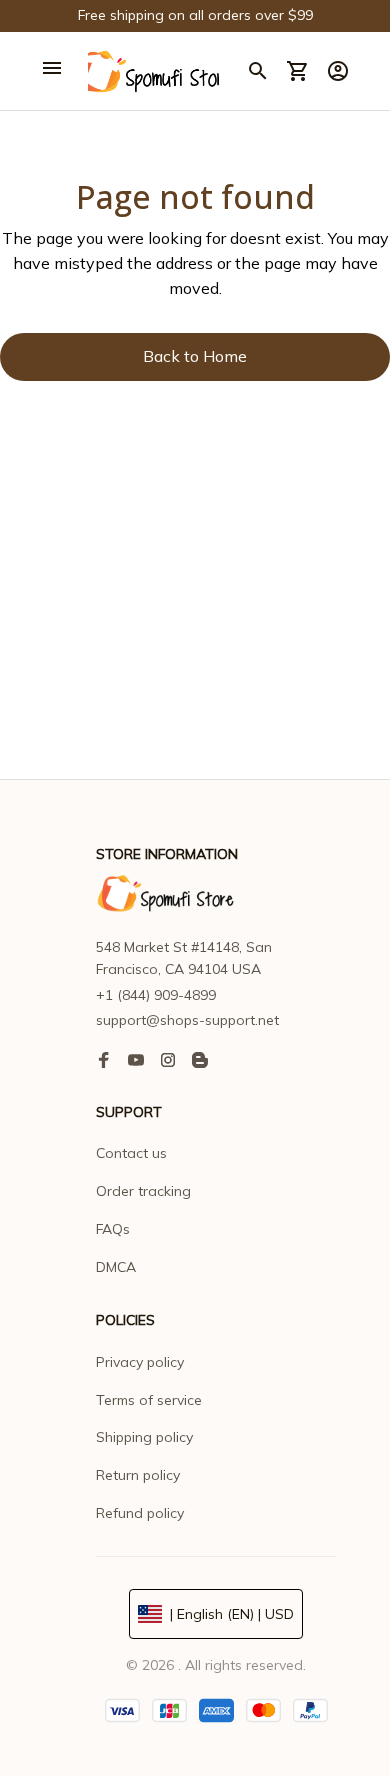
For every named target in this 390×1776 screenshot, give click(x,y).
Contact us (131, 1153)
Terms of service (149, 1400)
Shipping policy (144, 1437)
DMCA (116, 1267)
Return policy (138, 1475)
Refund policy (140, 1513)
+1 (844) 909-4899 (156, 995)
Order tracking (143, 1191)
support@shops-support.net (187, 1020)
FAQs (113, 1229)
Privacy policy (140, 1362)
